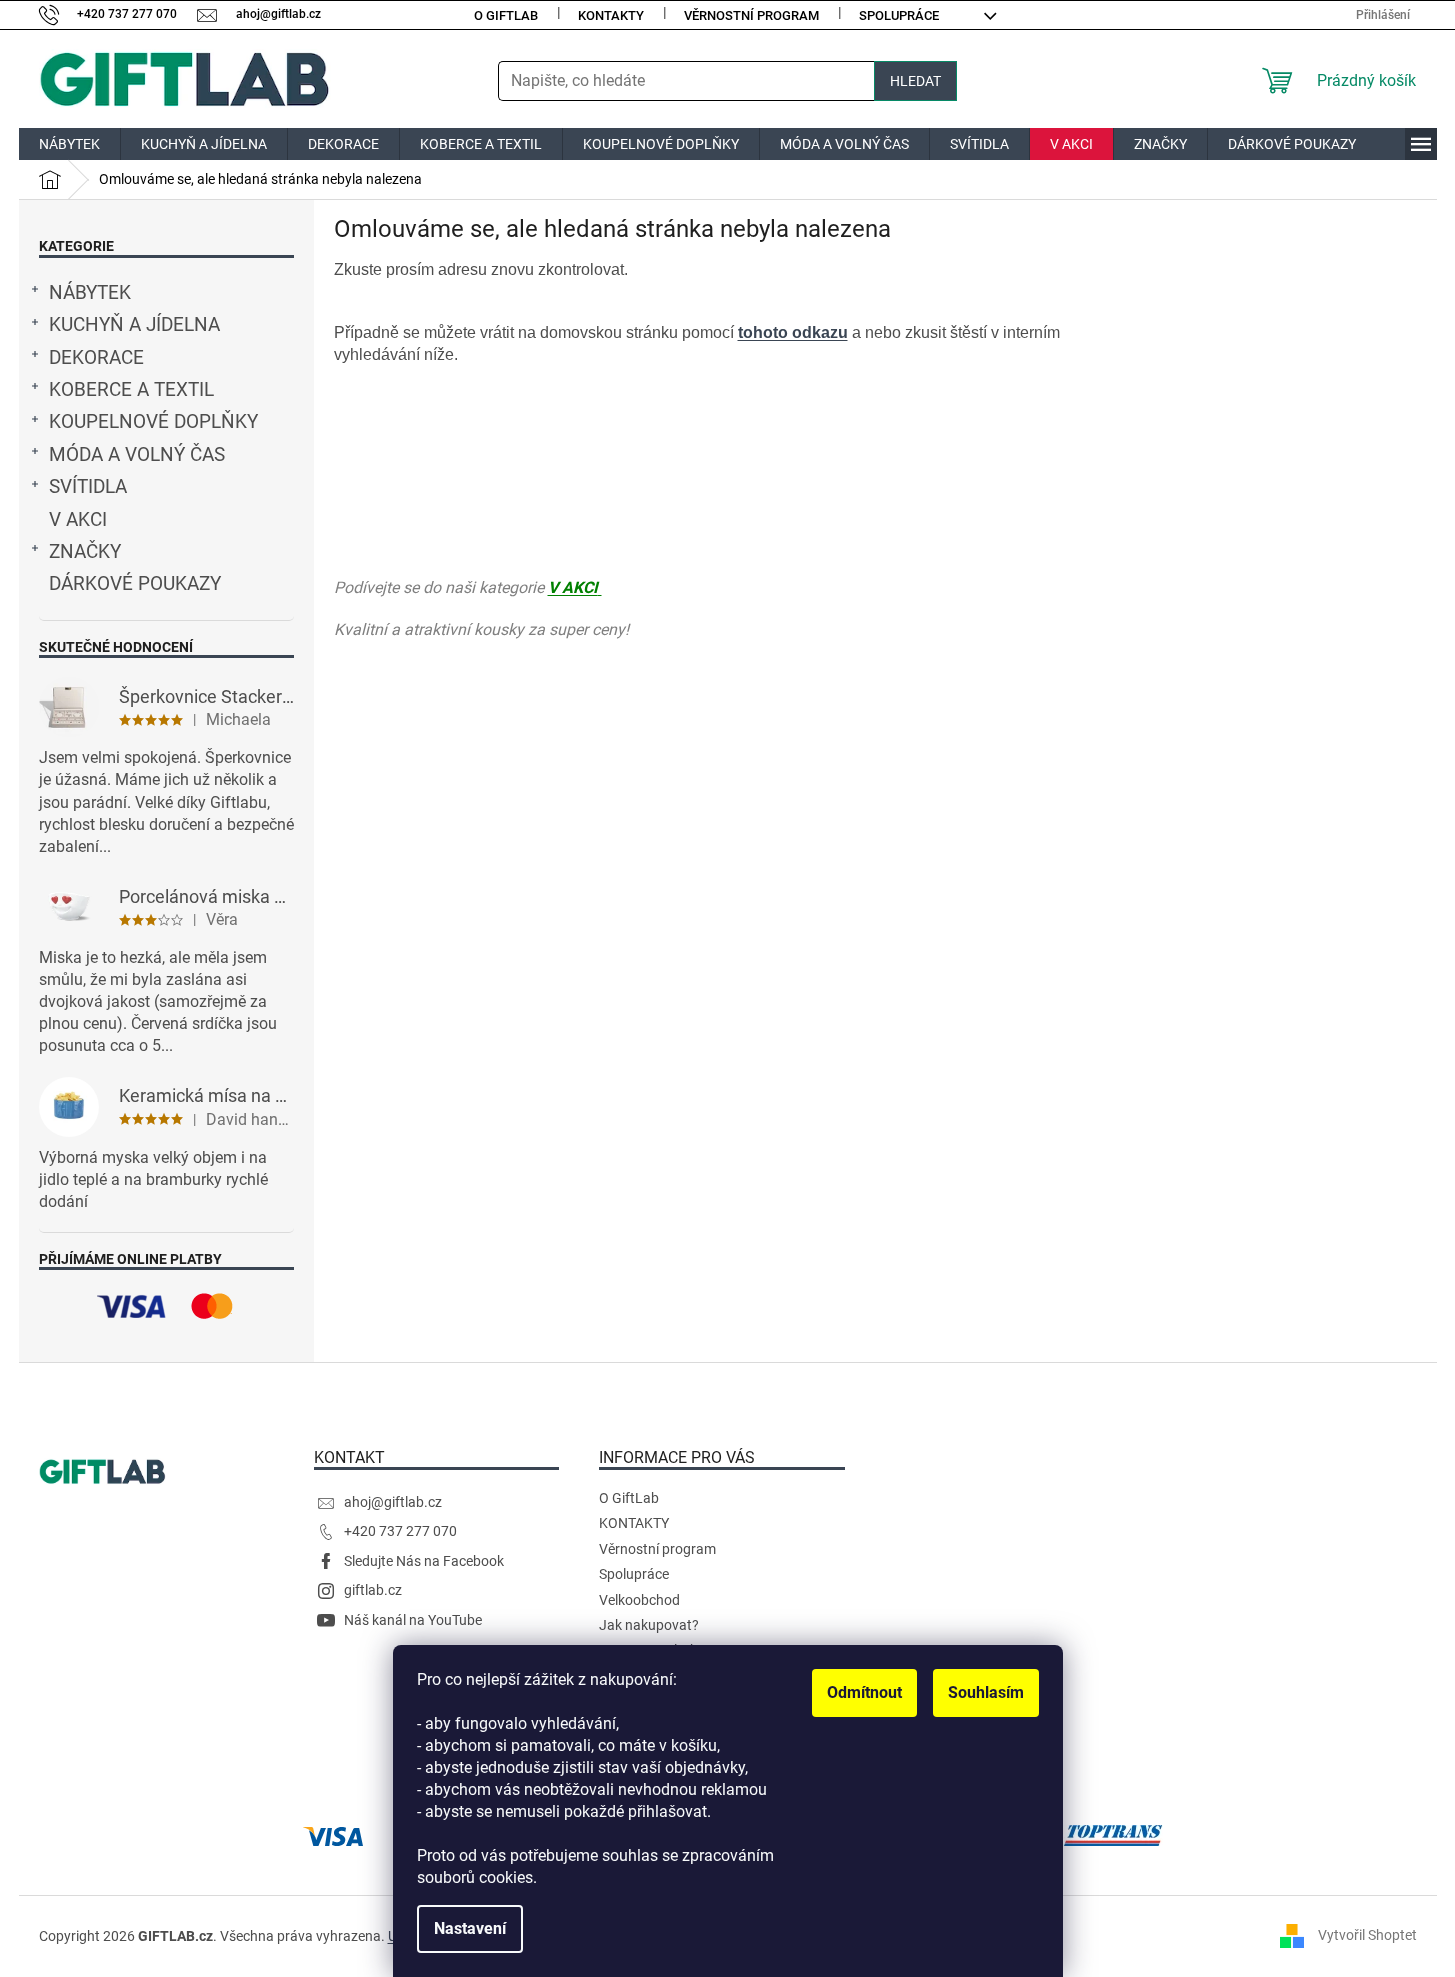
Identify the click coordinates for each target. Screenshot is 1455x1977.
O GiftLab (506, 15)
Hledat (915, 81)
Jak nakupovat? (649, 1625)
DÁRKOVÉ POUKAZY (135, 584)
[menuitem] (69, 144)
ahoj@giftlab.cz (393, 1502)
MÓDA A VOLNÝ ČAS (137, 455)
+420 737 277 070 (400, 1531)
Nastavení (470, 1928)
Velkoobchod (639, 1600)
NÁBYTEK (90, 293)
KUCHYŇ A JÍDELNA (134, 325)
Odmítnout (864, 1692)
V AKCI (78, 520)
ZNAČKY (85, 552)
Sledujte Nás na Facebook (424, 1561)
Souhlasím (986, 1692)
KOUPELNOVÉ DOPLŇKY (153, 422)
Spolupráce (899, 15)
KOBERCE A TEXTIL (131, 390)
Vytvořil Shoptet (1367, 1935)
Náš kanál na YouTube (413, 1620)
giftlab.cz (373, 1590)
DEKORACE (96, 358)
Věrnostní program (751, 15)
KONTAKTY (611, 15)
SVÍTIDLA (88, 487)
